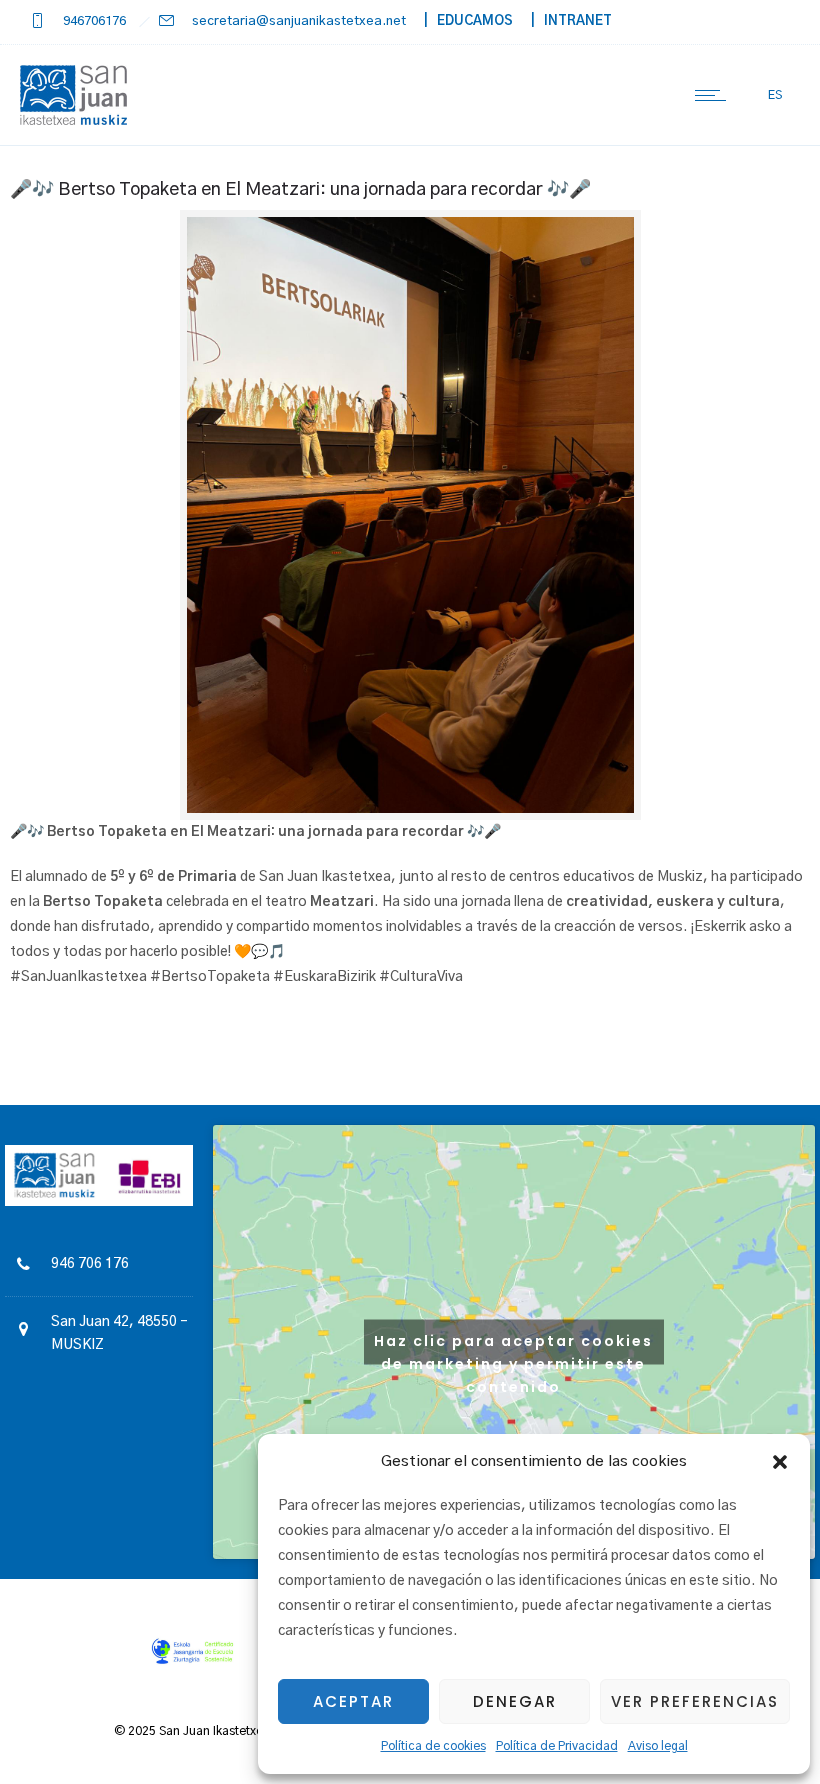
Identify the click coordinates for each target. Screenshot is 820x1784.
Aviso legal (658, 1746)
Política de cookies (433, 1746)
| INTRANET (564, 21)
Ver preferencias (695, 1701)
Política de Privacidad (557, 1746)
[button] (780, 1462)
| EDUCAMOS (461, 21)
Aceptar (353, 1701)
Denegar (515, 1701)
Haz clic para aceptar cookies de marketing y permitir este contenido (513, 1347)
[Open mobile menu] (715, 95)
